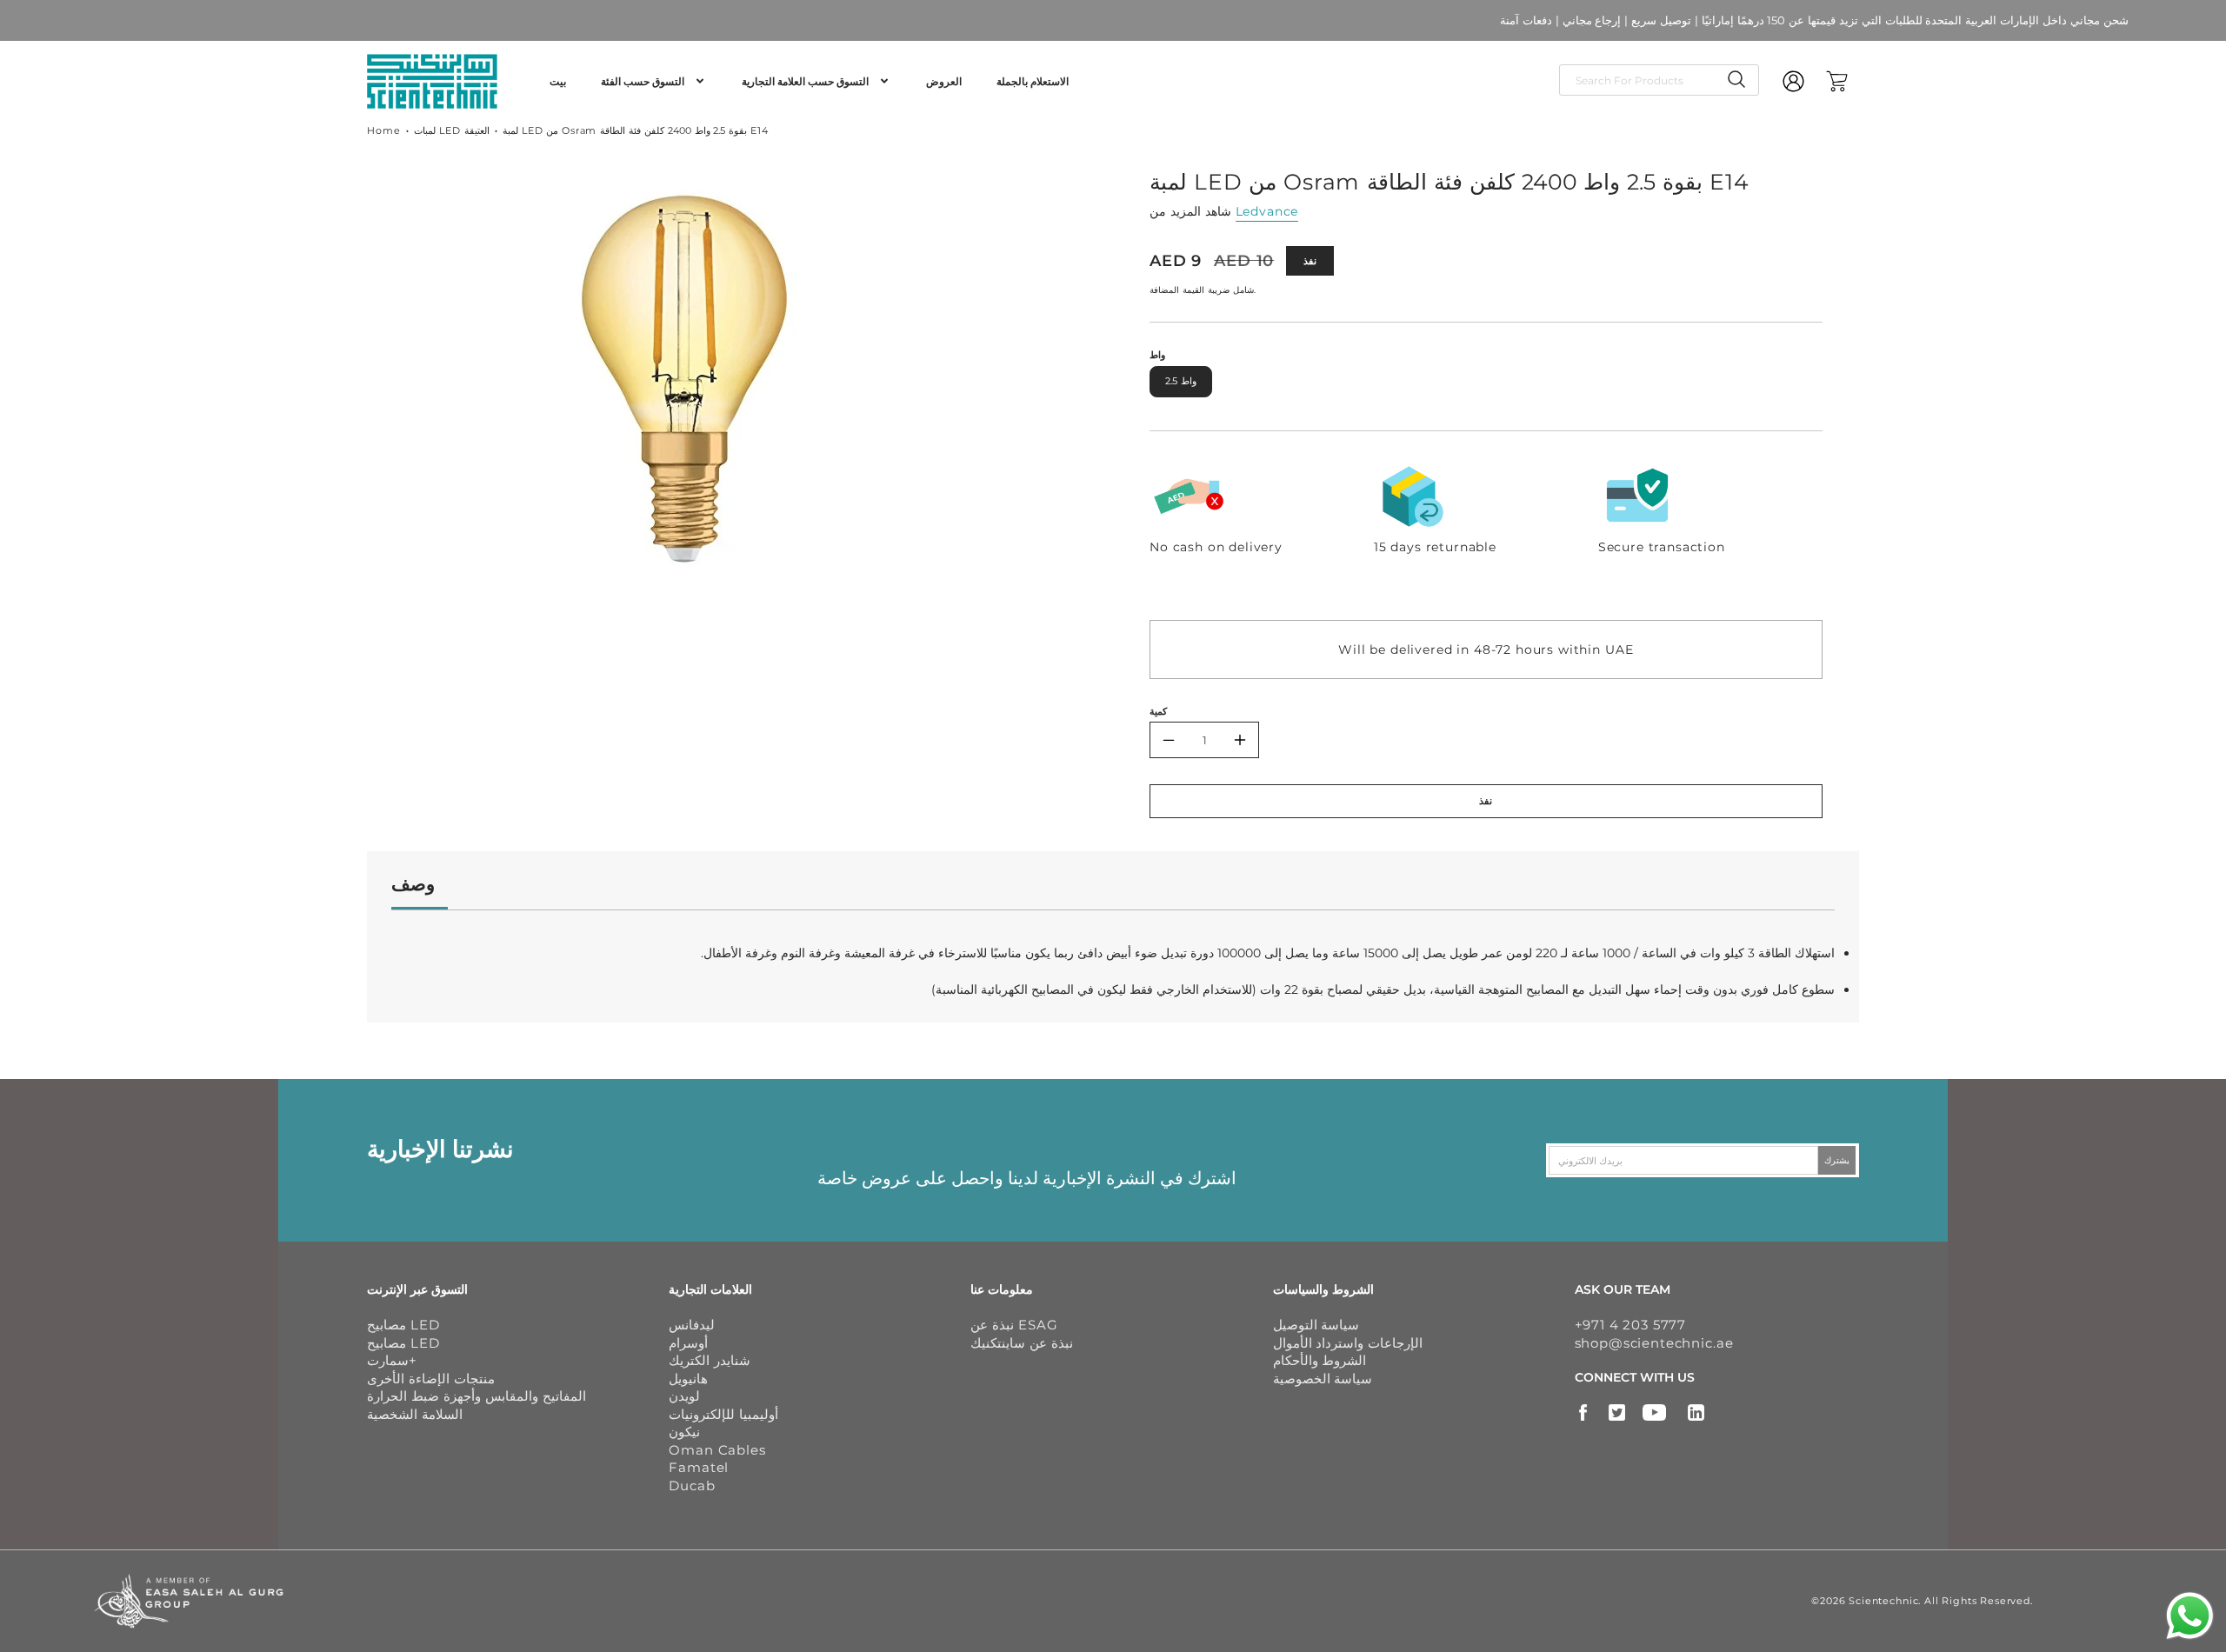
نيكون (684, 1432)
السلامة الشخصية (415, 1414)
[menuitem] (558, 82)
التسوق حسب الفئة (643, 81)
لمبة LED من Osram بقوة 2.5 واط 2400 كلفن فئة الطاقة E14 (636, 130)
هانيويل (688, 1379)
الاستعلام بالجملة (1033, 81)
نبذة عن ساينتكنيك (1022, 1343)
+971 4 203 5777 (1631, 1325)
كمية (1158, 711)
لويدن (684, 1396)
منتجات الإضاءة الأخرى (431, 1379)
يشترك (1837, 1160)
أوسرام (688, 1343)
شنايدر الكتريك (710, 1360)
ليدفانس (692, 1325)
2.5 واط (1181, 381)
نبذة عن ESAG (1014, 1325)
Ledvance (1267, 211)
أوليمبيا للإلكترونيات (723, 1414)
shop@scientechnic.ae (1654, 1343)
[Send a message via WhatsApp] (2190, 1616)
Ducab (692, 1485)
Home (383, 130)
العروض (944, 81)
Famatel (699, 1467)
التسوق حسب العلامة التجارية (805, 81)
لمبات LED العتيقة (451, 130)
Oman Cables (717, 1450)
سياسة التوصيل (1316, 1325)
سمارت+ (392, 1360)
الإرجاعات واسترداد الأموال (1348, 1343)
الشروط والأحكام (1320, 1360)
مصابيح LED (403, 1325)
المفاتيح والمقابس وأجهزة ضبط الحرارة (476, 1396)
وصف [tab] (413, 884)
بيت (558, 81)
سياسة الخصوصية (1323, 1379)
